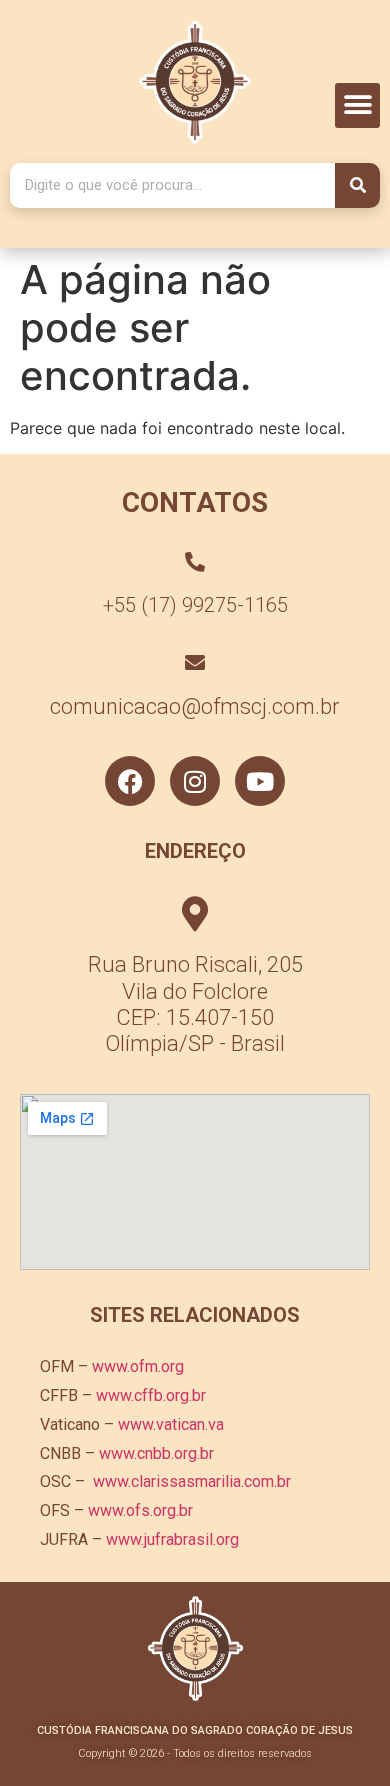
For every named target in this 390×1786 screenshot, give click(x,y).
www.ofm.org (138, 1366)
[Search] (357, 185)
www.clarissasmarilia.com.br (192, 1481)
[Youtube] (260, 781)
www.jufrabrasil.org (172, 1539)
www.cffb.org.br (151, 1395)
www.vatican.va (171, 1424)
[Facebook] (130, 781)
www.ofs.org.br (140, 1510)
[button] (357, 105)
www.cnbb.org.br (156, 1453)
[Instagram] (195, 781)
